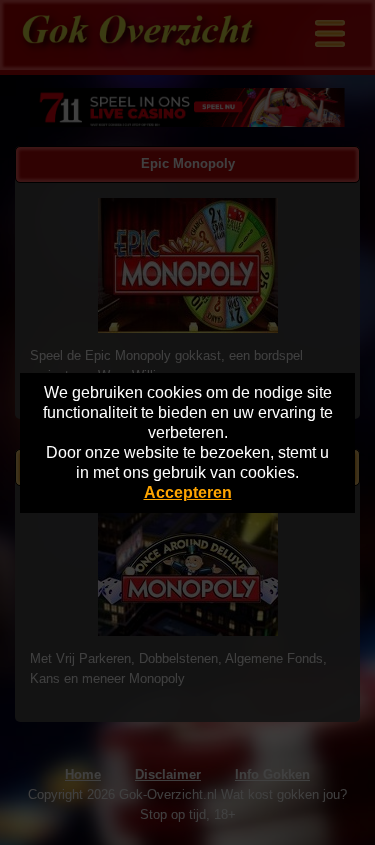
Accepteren (188, 492)
